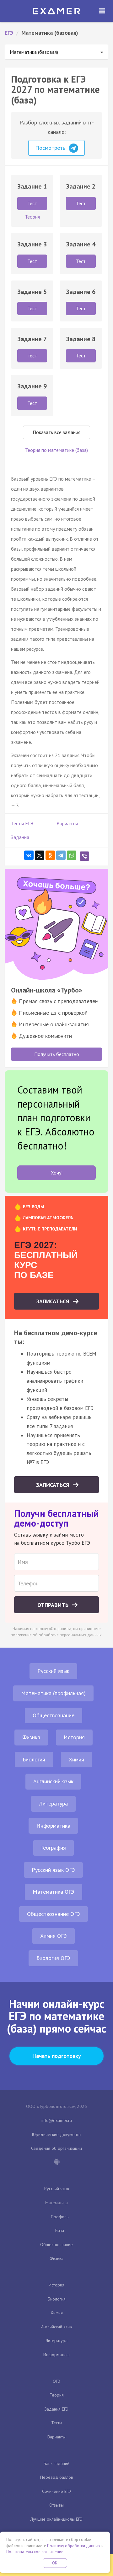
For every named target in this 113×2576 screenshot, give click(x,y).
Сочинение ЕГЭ (56, 2491)
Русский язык (53, 1671)
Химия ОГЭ (54, 1936)
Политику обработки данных (74, 2546)
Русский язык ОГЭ (53, 1870)
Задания (20, 837)
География (54, 1848)
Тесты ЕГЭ (22, 823)
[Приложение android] (56, 2162)
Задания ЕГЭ (56, 2409)
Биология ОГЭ (53, 1958)
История (74, 1737)
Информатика (53, 1826)
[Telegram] (61, 855)
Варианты (67, 823)
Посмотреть (51, 148)
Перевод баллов (57, 2477)
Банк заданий (56, 2463)
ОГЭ (56, 2381)
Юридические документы (57, 2134)
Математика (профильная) (53, 1693)
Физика (31, 1737)
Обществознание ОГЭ (54, 1914)
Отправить (54, 1605)
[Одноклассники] (50, 855)
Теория (57, 2395)
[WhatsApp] (72, 855)
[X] (40, 855)
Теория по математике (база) (56, 450)
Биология (34, 1759)
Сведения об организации (56, 2148)
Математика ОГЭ (54, 1892)
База (60, 2230)
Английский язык (53, 1781)
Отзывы (56, 2505)
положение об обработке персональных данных (56, 1635)
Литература (53, 1803)
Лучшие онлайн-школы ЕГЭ (56, 2519)
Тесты (57, 2423)
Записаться (54, 1301)
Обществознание (54, 1715)
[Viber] (84, 856)
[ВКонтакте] (29, 855)
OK (55, 2563)
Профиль (60, 2217)
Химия (76, 1759)
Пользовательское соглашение (35, 2552)
